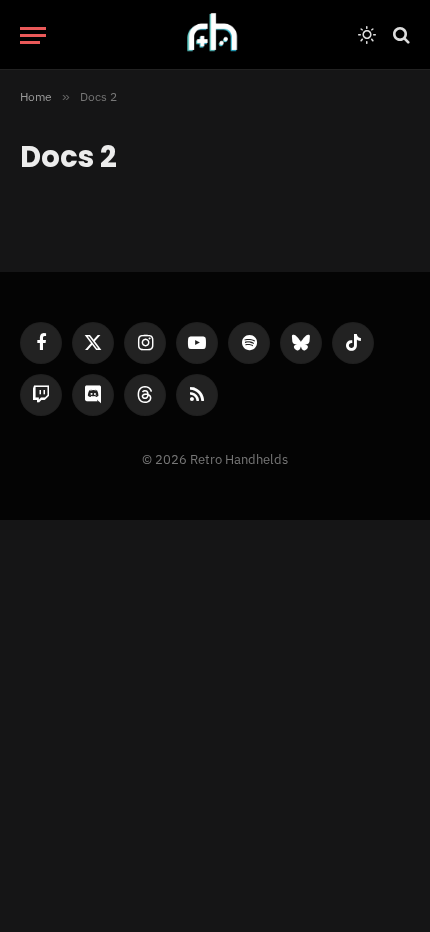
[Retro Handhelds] (215, 35)
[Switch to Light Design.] (367, 35)
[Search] (399, 35)
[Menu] (33, 35)
